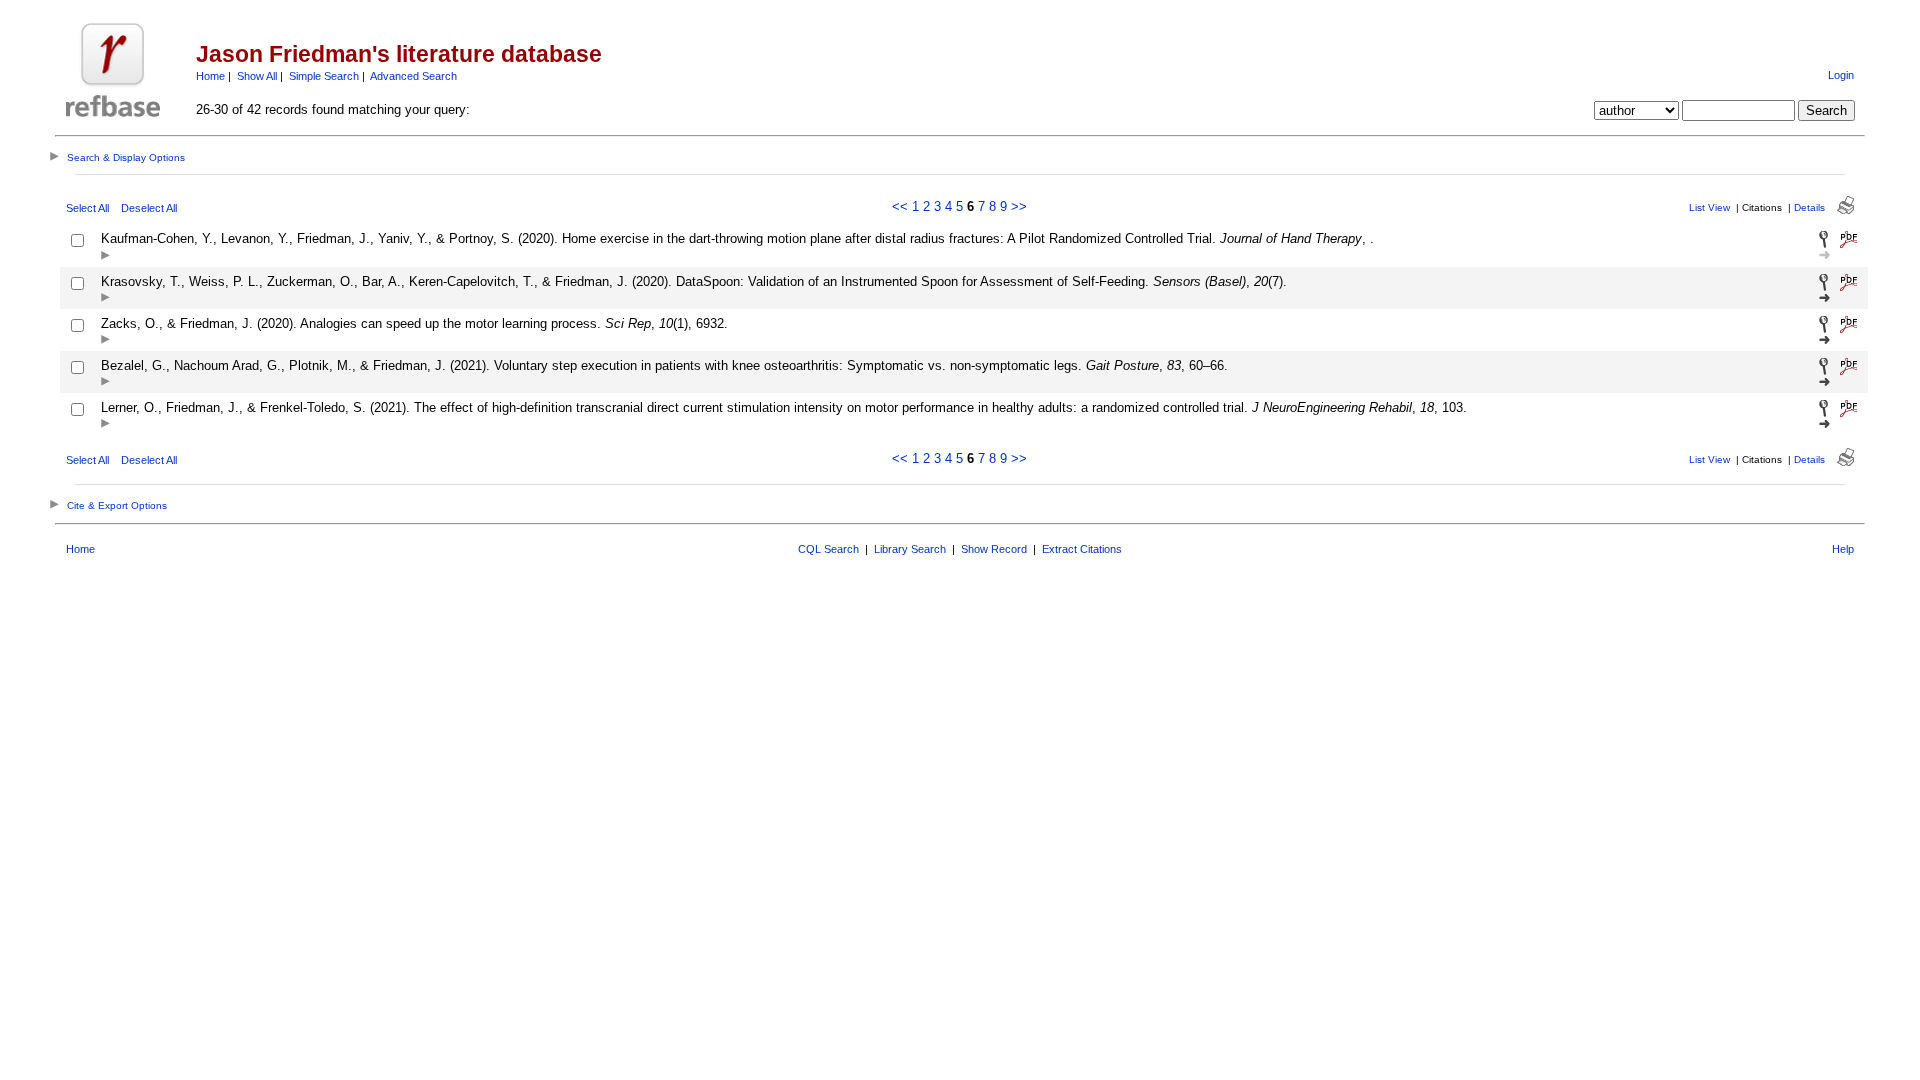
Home (210, 76)
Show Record (994, 549)
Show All (257, 76)
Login (1841, 75)
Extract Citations (1082, 549)
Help (1843, 549)
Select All (87, 208)
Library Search (910, 549)
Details (1809, 207)
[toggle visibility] (105, 256)
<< (900, 206)
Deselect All (149, 208)
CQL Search (828, 549)
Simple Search (324, 76)
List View (1709, 207)
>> (1019, 206)
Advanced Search (413, 76)
